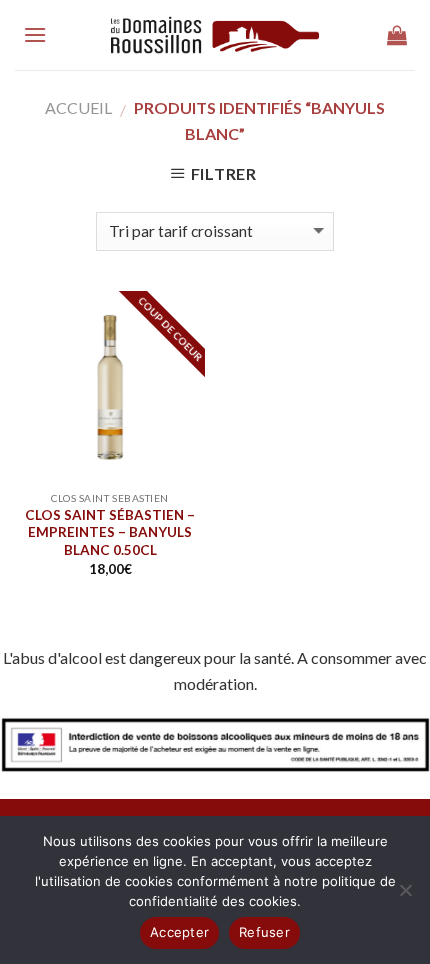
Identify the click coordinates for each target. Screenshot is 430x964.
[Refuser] (405, 896)
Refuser (264, 932)
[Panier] (397, 35)
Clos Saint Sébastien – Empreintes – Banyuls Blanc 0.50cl (110, 532)
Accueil (78, 107)
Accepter (179, 932)
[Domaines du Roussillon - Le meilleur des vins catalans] (215, 35)
